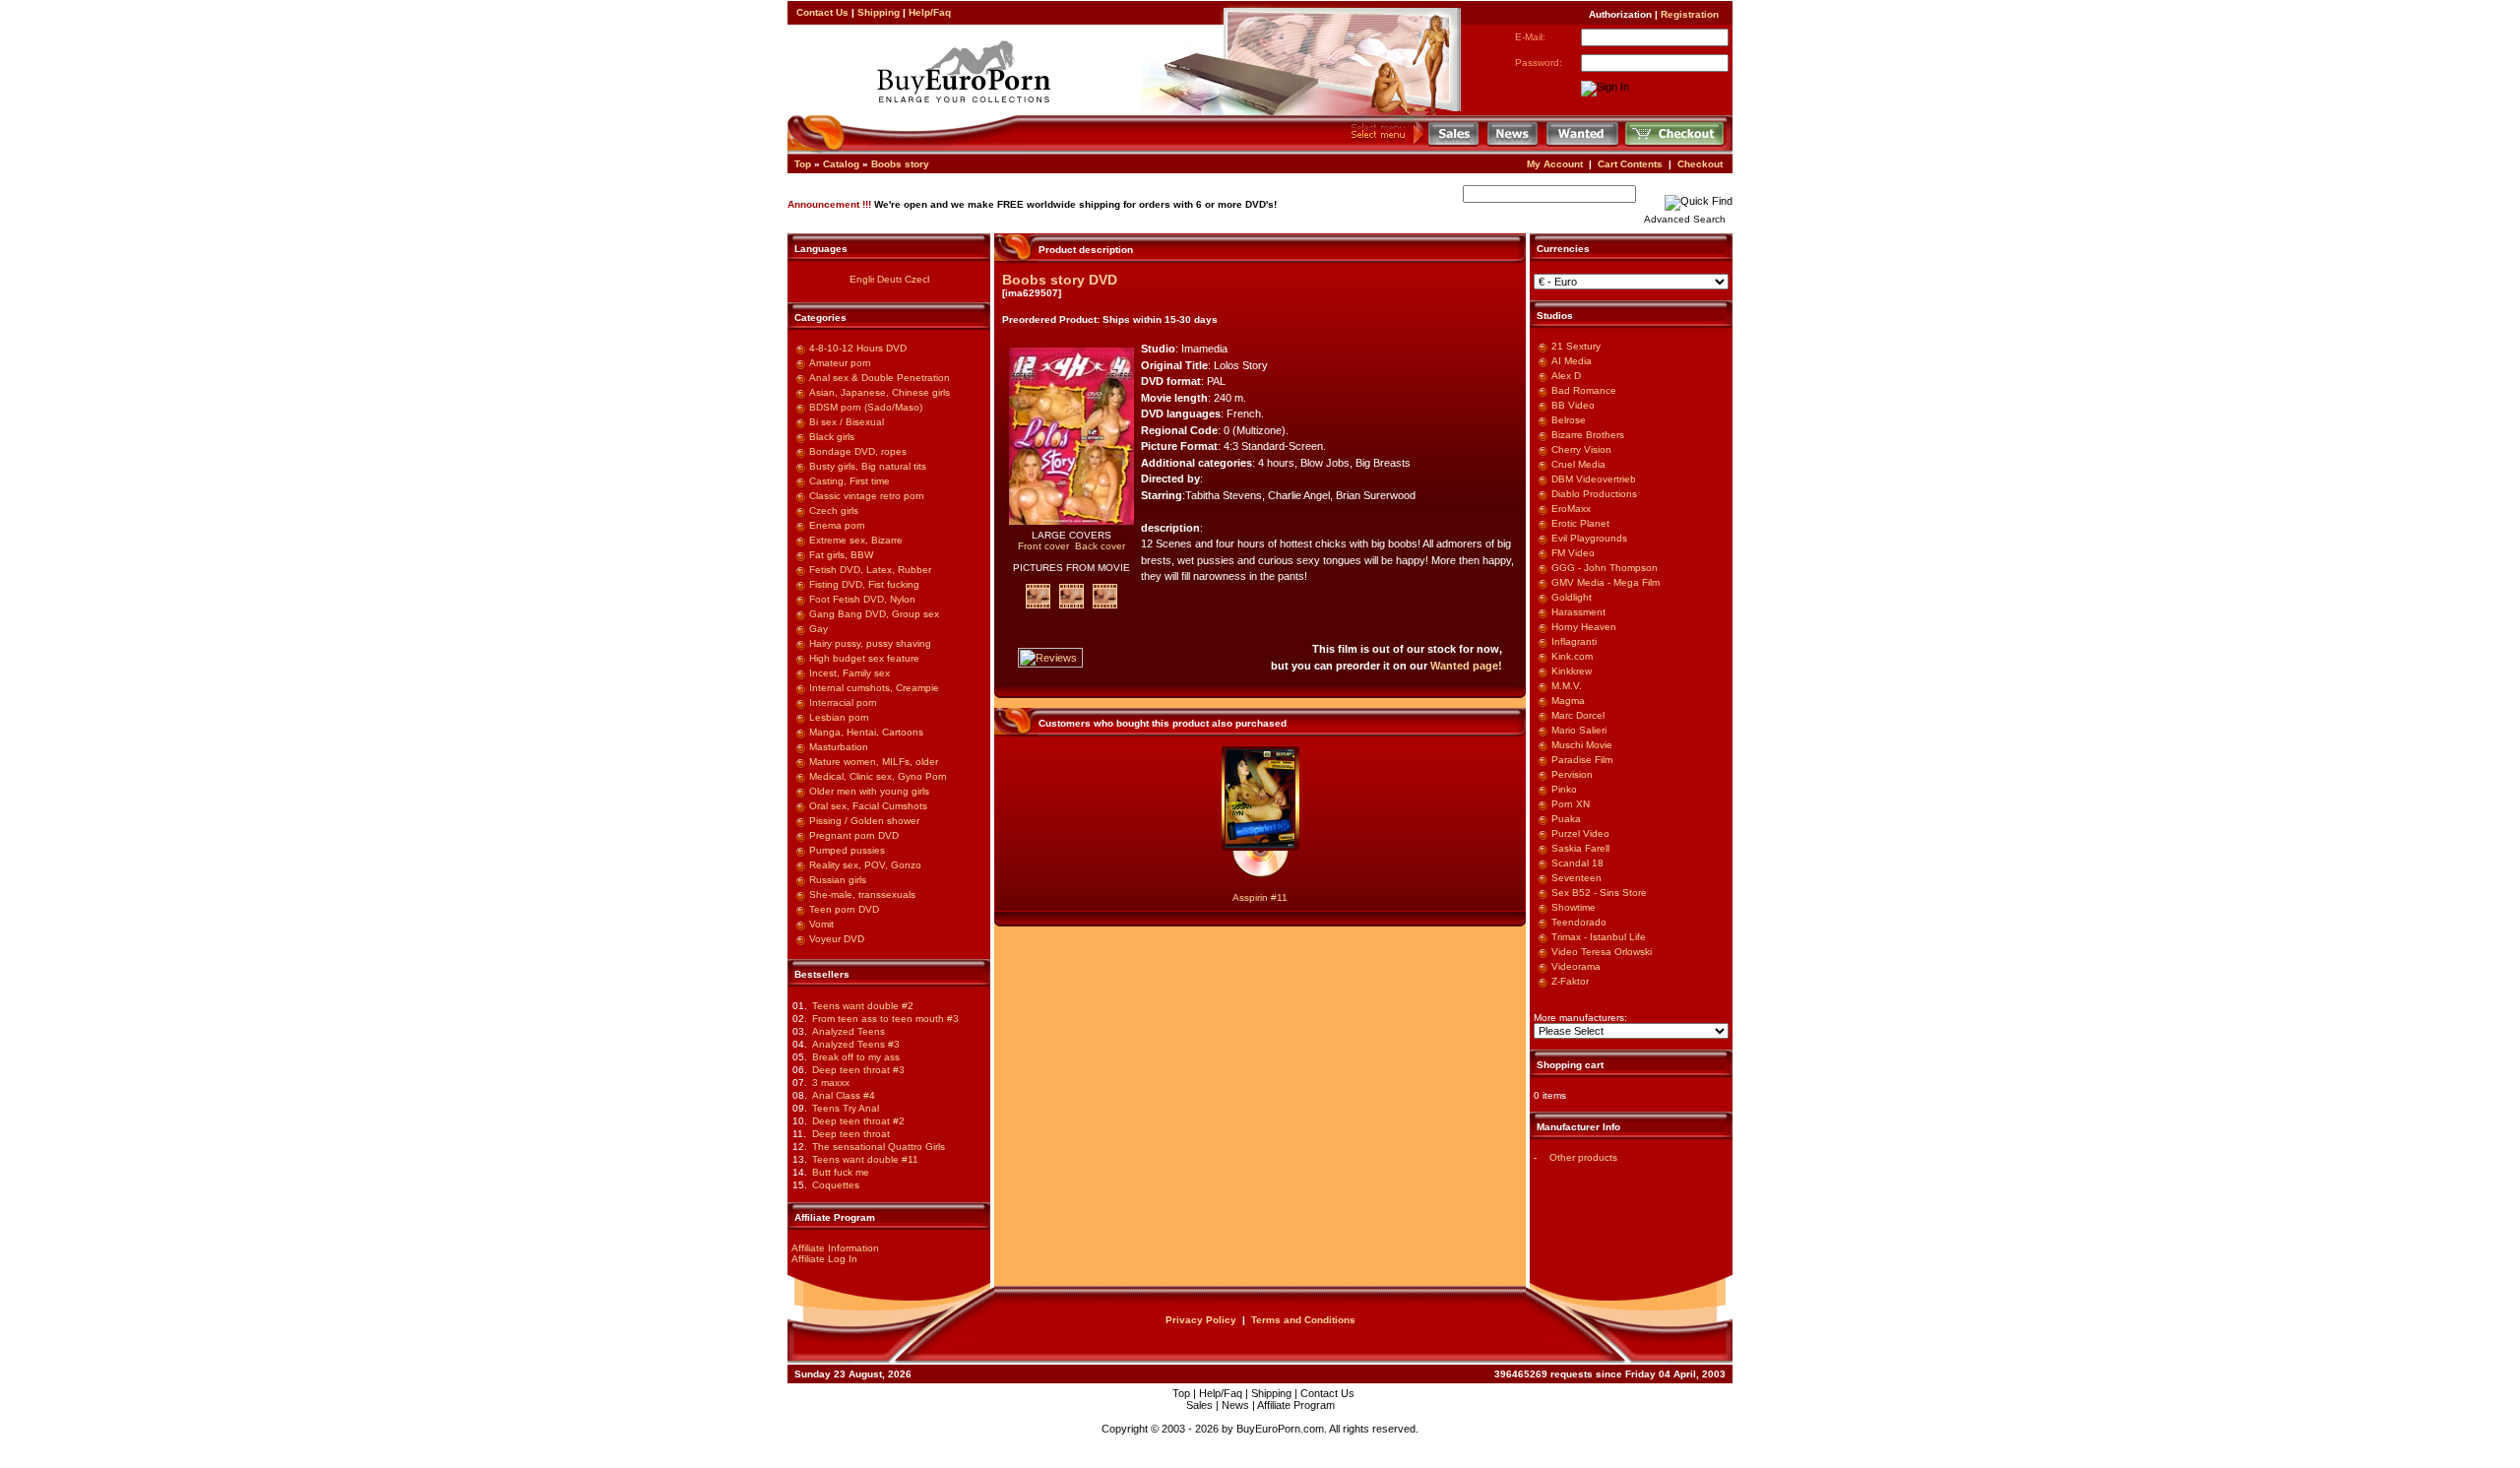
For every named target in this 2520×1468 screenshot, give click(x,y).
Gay (819, 629)
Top (803, 164)
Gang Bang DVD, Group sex (874, 614)
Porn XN (1571, 804)
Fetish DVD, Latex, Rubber (870, 570)
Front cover (1043, 546)
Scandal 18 (1577, 863)
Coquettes (836, 1185)
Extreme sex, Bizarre (856, 540)
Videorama (1576, 966)
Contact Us (822, 12)
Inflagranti (1574, 641)
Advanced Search (1685, 219)
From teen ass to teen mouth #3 (885, 1019)
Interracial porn (843, 702)
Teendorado (1579, 922)
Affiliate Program (1296, 1405)
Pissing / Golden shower (864, 821)
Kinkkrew (1572, 671)
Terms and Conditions (1303, 1320)
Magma (1568, 701)
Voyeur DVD (837, 939)
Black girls (832, 437)
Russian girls (838, 880)
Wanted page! (1466, 666)
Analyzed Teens (849, 1031)
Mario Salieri (1579, 730)
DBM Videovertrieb (1594, 479)
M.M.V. (1567, 686)
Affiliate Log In (824, 1259)
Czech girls (834, 511)
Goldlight (1572, 597)
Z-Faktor (1570, 981)
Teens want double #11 (865, 1159)
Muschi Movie (1582, 745)
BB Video (1573, 405)
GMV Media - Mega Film (1606, 582)
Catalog (841, 164)
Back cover (1100, 546)
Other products (1583, 1157)
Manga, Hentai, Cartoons (866, 732)
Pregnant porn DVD (854, 835)
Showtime (1574, 907)
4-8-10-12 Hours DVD (858, 348)
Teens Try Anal (846, 1108)
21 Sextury (1576, 346)
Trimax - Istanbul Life (1599, 937)
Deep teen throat (851, 1134)
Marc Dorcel (1578, 715)
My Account (1555, 164)
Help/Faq (930, 12)
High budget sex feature (864, 658)
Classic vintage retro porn (867, 496)
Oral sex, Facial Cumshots (868, 806)
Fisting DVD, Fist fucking (864, 584)
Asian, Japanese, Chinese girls (880, 392)
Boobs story (900, 164)
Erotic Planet (1580, 523)
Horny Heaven (1584, 627)
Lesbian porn (839, 717)
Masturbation (839, 747)
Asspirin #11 (1260, 897)
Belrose (1569, 420)
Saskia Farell (1580, 848)
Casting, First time (850, 481)
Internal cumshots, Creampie (874, 688)
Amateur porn (840, 363)
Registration (1690, 14)
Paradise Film (1582, 760)
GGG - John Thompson (1605, 568)
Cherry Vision (1581, 449)
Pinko (1564, 789)
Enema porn (837, 525)
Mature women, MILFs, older (874, 762)
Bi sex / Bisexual (847, 422)
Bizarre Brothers (1588, 435)
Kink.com (1572, 656)
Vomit (821, 924)
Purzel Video (1580, 833)
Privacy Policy (1201, 1320)
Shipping (879, 12)
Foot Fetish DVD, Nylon (862, 599)
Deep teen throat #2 (858, 1121)
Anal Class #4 (844, 1095)
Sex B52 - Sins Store (1599, 893)
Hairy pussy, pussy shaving (870, 643)
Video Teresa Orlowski (1602, 952)
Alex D (1566, 376)
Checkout (1700, 164)
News (1235, 1405)
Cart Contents (1630, 164)
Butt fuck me (841, 1172)
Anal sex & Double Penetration (880, 378)
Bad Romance (1584, 390)
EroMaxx (1571, 509)
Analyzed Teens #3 (856, 1044)
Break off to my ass (856, 1057)
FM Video (1573, 553)
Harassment (1578, 612)
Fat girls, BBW (841, 555)
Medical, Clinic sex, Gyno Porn (878, 776)
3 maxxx (831, 1083)
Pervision (1572, 774)
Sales (1199, 1405)
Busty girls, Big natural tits (868, 466)
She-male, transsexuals (862, 894)
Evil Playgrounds (1589, 538)
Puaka (1566, 819)
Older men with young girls (869, 791)
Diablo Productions (1594, 494)
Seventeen (1576, 878)
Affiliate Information (835, 1248)
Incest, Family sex (850, 673)
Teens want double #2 (863, 1006)
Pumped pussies (847, 850)
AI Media (1572, 361)
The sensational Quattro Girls (879, 1147)
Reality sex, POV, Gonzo (865, 865)
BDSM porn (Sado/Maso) (866, 407)
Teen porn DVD (844, 909)
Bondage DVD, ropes (858, 451)
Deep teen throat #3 (858, 1070)
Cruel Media (1578, 464)
